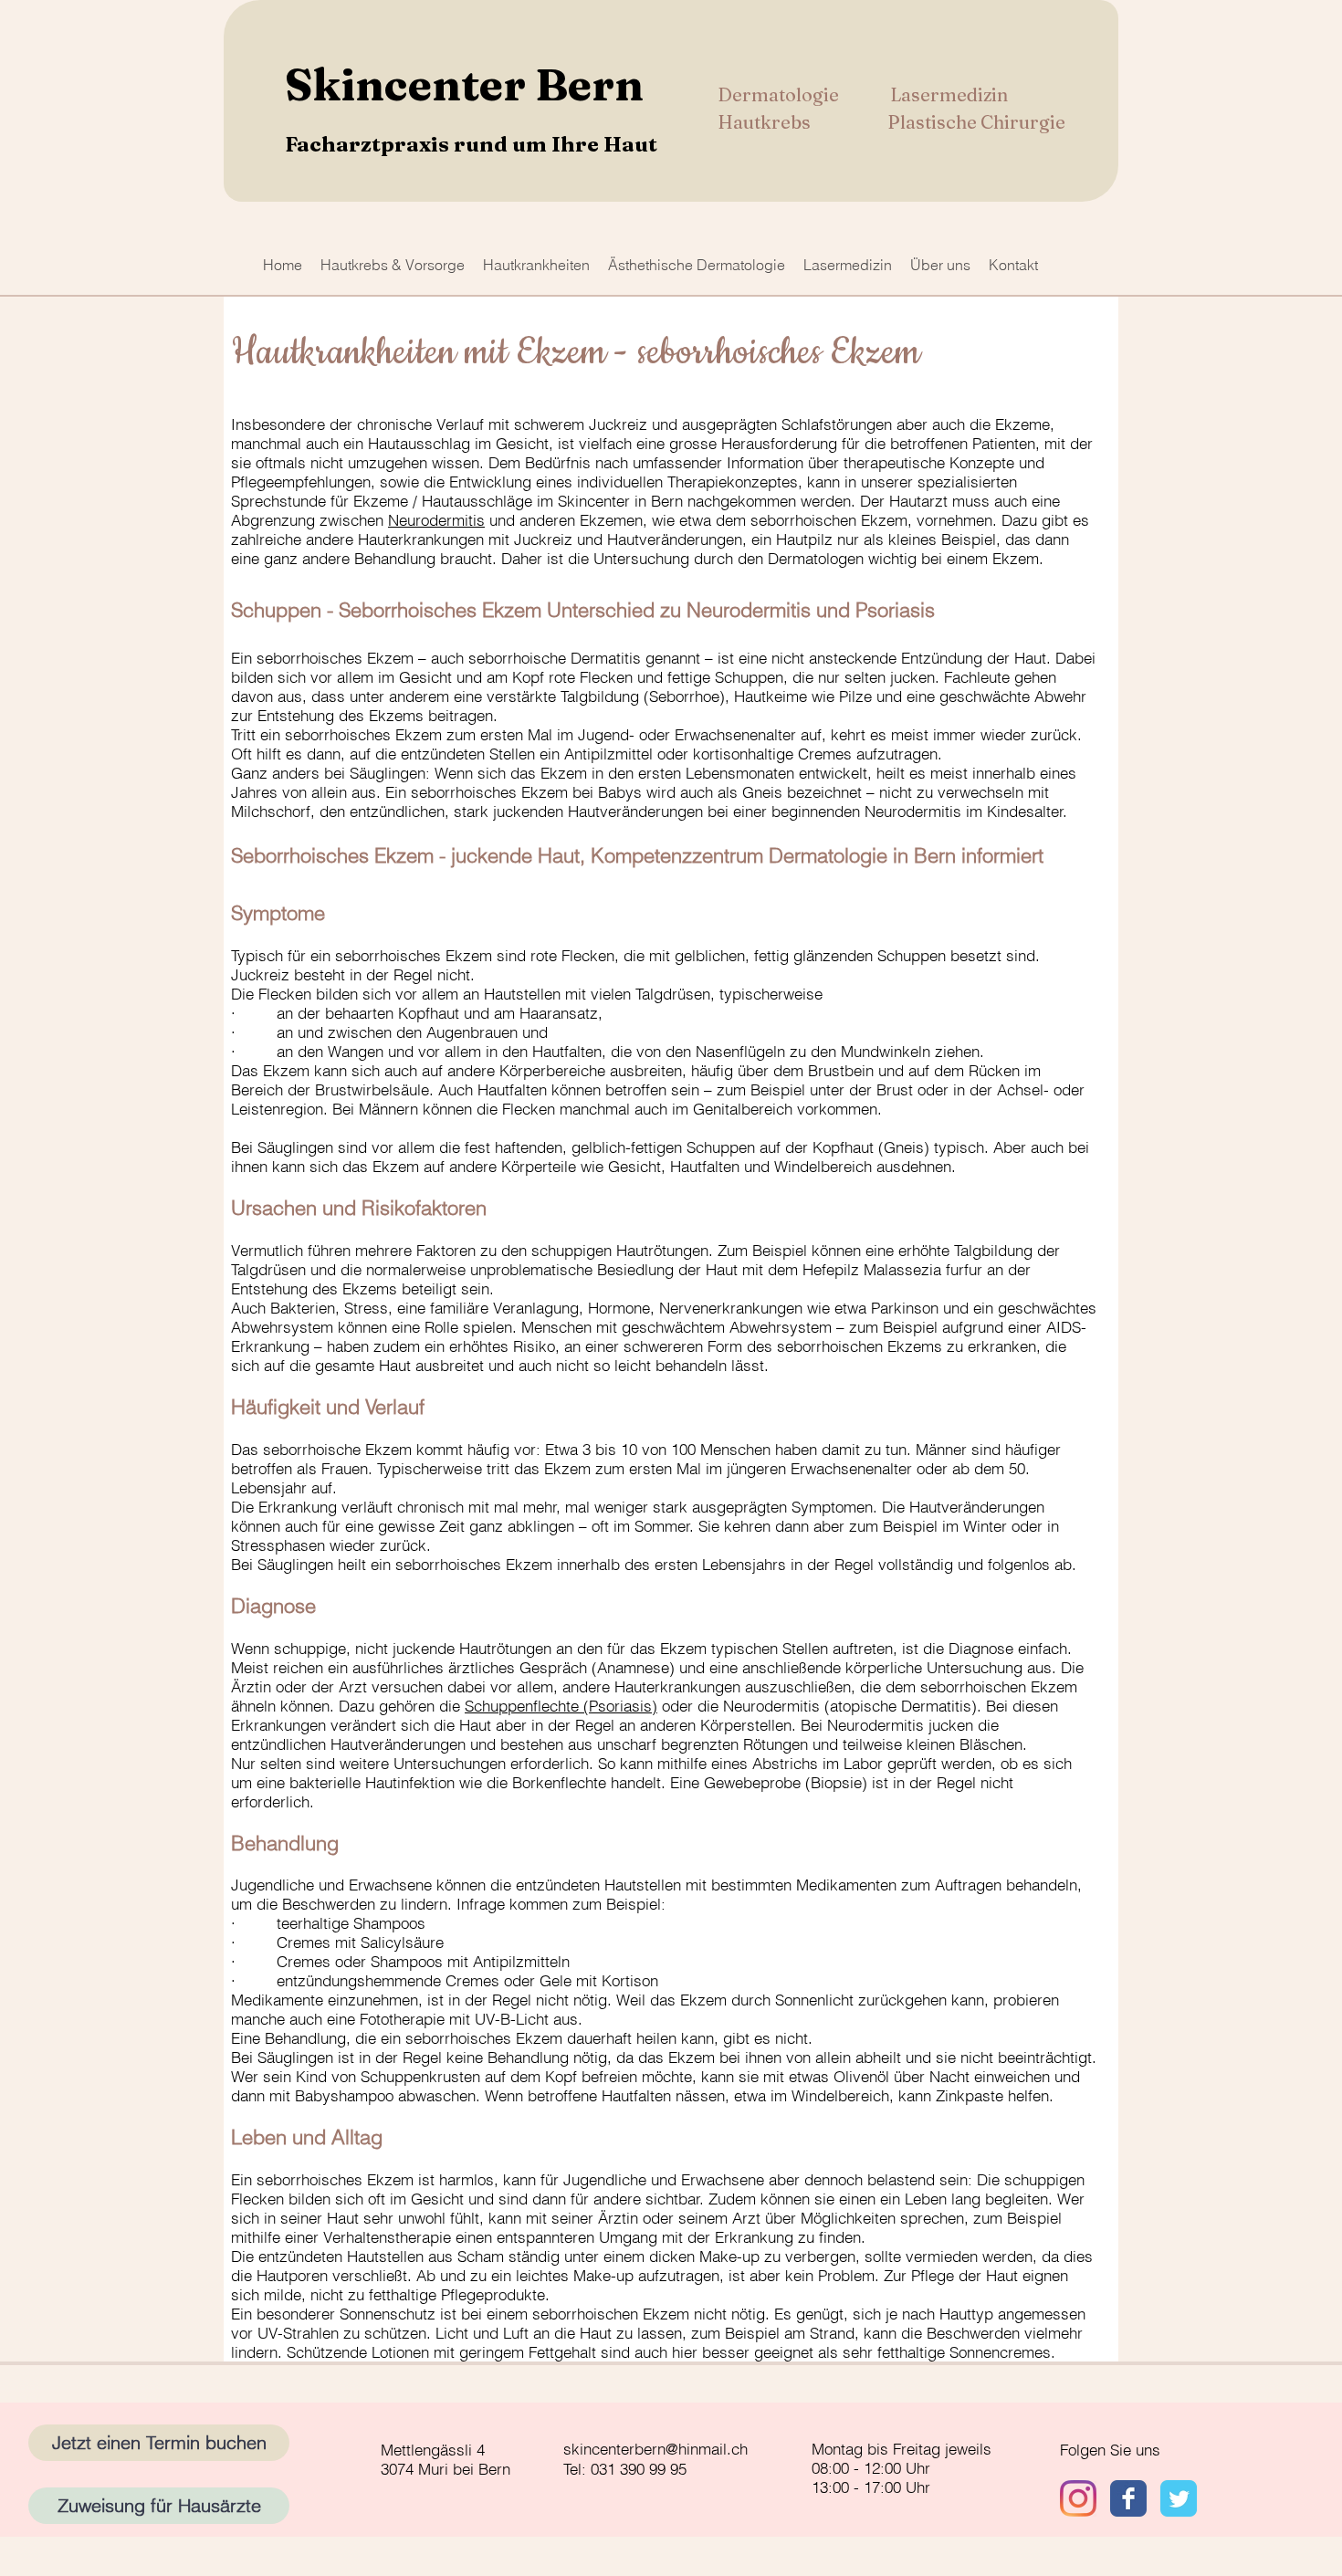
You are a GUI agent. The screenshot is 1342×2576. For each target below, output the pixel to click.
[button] (393, 265)
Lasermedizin (949, 94)
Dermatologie (780, 94)
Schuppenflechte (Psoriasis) (561, 1706)
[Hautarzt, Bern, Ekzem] (1078, 2498)
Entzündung (942, 658)
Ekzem (390, 658)
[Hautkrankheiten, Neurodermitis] (1179, 2498)
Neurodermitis (436, 520)
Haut (1030, 658)
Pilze (855, 696)
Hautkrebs (766, 122)
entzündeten (443, 754)
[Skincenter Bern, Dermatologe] (1128, 2498)
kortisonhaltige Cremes (772, 754)
